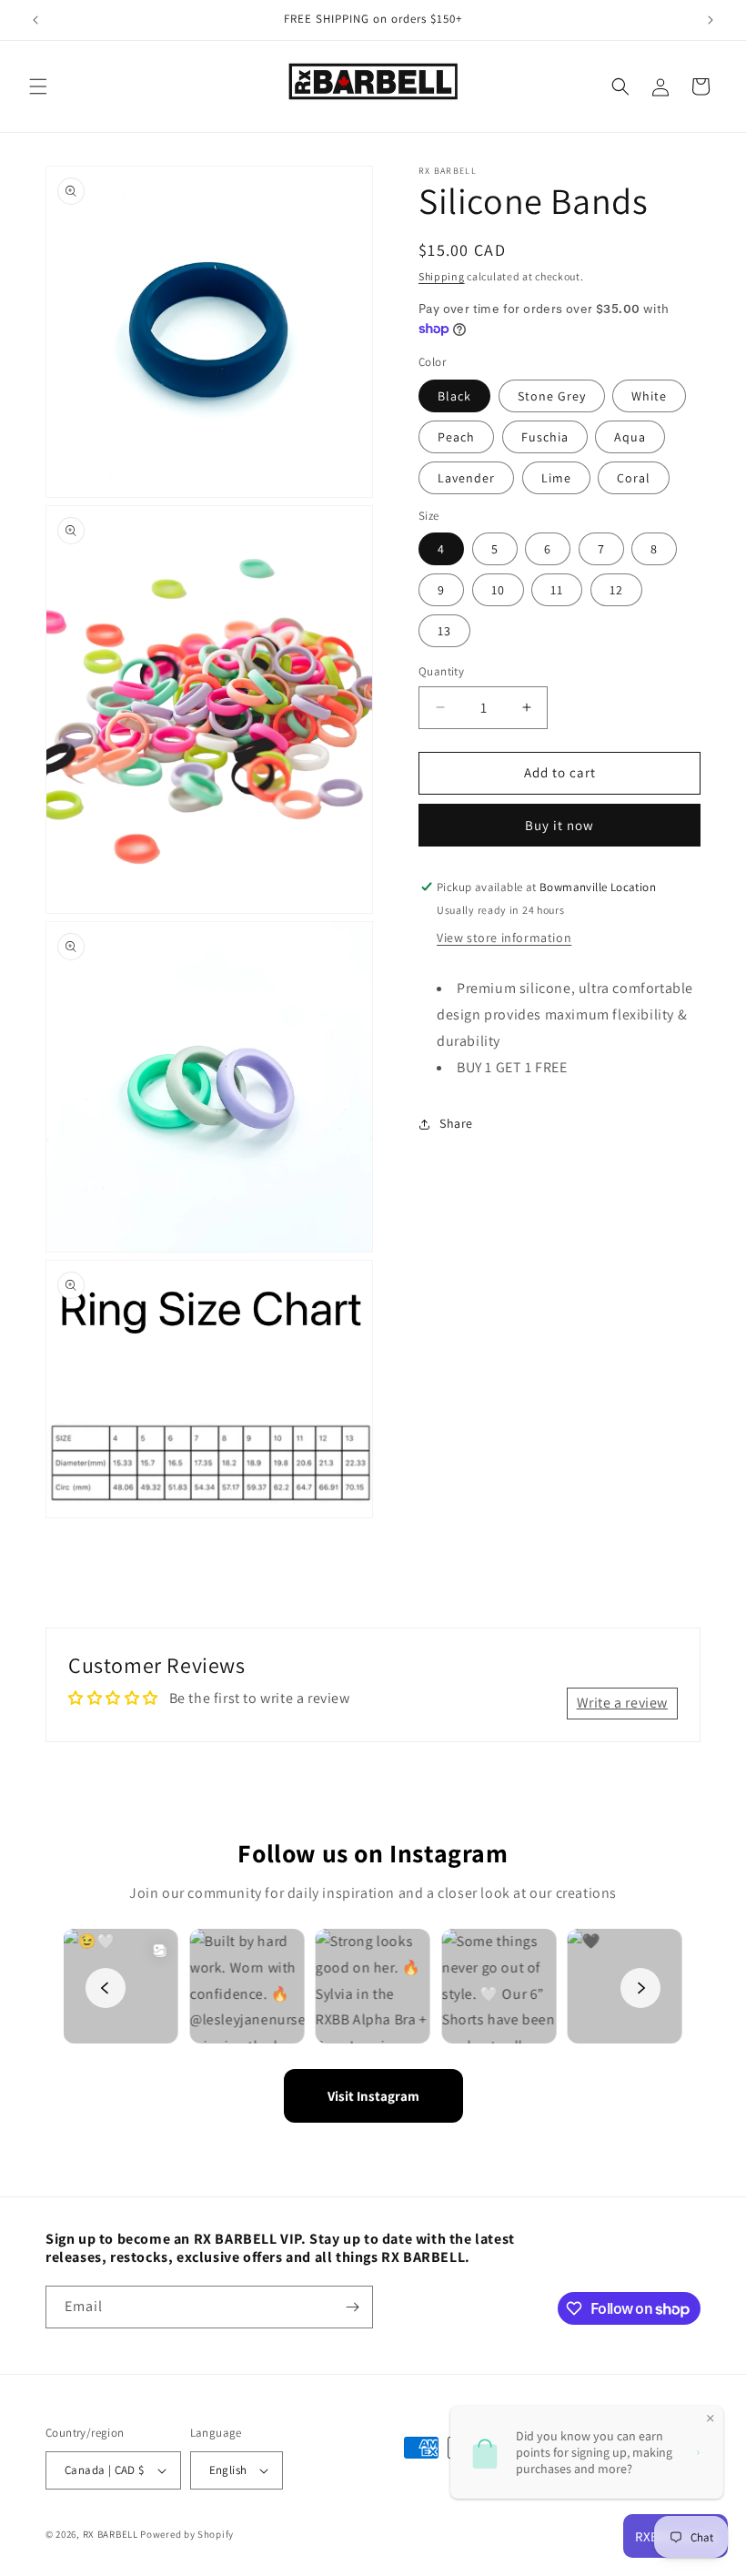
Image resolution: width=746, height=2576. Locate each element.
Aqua (630, 437)
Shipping (442, 276)
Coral (634, 478)
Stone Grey (552, 396)
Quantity (441, 671)
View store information (504, 938)
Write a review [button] (622, 1703)
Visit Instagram (373, 2096)
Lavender (466, 478)
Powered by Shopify (187, 2534)
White (649, 396)
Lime (556, 478)
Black (454, 396)
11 (557, 590)
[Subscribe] (352, 2307)
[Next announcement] (711, 20)
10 (498, 590)
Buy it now (559, 825)
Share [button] (456, 1123)
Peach (456, 437)
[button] (38, 86)
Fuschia (545, 437)
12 (616, 590)
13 (444, 631)
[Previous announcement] (35, 20)
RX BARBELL (111, 2534)
